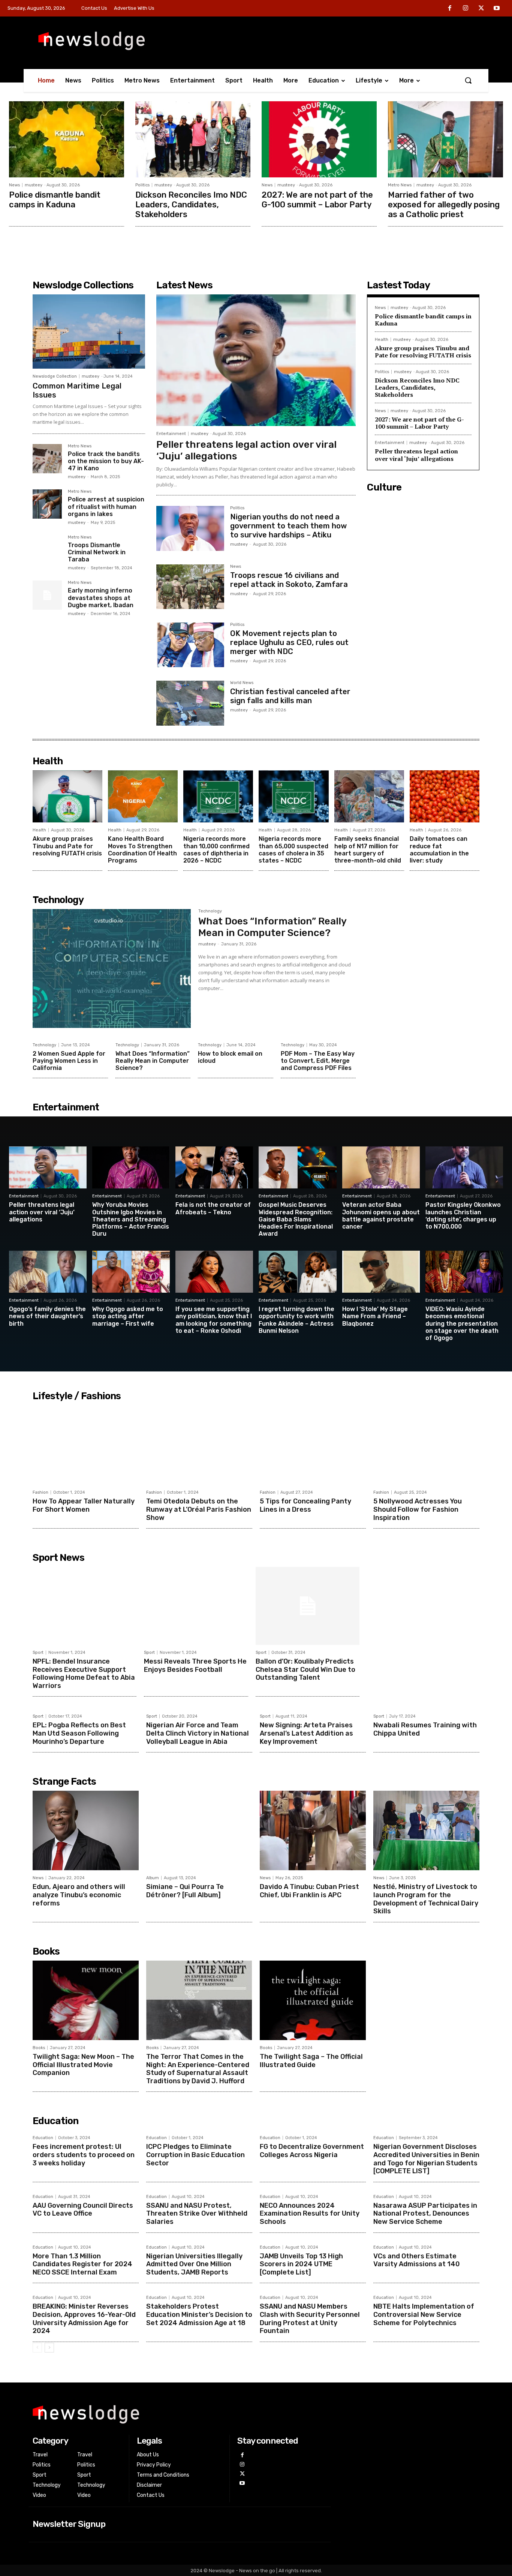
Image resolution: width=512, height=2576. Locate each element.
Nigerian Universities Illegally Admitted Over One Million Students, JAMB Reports (194, 2264)
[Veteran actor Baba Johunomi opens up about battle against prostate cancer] (381, 1167)
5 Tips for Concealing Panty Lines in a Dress (305, 1505)
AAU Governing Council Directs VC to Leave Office (83, 2210)
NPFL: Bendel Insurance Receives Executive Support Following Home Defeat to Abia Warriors (84, 1674)
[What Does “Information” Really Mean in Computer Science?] (112, 968)
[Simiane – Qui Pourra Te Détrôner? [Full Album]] (199, 1830)
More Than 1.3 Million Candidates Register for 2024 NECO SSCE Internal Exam (82, 2264)
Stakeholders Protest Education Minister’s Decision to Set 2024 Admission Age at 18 (199, 2314)
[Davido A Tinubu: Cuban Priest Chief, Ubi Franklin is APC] (313, 1830)
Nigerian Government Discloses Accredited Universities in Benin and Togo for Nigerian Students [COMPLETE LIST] (426, 2159)
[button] (468, 80)
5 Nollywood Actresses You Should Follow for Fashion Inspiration (418, 1509)
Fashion (40, 1492)
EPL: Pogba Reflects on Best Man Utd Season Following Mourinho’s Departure (79, 1733)
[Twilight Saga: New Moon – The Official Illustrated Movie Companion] (86, 2000)
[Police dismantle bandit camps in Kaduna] (67, 139)
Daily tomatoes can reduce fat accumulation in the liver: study (439, 850)
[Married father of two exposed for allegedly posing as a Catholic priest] (445, 139)
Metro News (400, 185)
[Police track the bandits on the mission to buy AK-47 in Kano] (47, 459)
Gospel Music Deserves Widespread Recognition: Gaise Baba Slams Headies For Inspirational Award (296, 1219)
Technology (210, 911)
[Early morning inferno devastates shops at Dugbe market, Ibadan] (47, 595)
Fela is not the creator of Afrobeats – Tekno (213, 1208)
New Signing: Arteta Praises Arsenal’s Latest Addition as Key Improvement (306, 1733)
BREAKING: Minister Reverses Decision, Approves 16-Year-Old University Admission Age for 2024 (84, 2319)
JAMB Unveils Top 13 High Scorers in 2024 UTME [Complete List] (301, 2264)
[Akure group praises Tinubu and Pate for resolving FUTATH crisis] (67, 797)
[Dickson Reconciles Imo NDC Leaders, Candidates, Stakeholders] (193, 139)
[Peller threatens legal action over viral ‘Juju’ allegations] (256, 360)
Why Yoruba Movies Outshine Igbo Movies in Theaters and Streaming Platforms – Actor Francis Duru (131, 1219)
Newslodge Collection (55, 376)
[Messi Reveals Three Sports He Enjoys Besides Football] (196, 1606)
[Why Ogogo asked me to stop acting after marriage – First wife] (131, 1272)
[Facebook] (450, 9)
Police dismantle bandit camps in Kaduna (55, 200)
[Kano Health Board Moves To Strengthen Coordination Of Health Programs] (143, 797)
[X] (481, 9)
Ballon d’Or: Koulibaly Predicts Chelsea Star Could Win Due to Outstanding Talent (305, 1669)
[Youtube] (497, 9)
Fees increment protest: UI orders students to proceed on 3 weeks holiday (84, 2155)
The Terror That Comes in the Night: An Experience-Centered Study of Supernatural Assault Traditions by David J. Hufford (198, 2069)
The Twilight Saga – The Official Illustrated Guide (311, 2061)
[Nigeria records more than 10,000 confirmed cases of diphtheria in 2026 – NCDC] (218, 797)
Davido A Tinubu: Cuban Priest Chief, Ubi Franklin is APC (309, 1891)
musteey (34, 185)
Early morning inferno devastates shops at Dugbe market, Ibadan (101, 598)
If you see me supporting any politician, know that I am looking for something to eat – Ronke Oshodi (214, 1320)
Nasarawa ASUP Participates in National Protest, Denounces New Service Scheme (425, 2214)
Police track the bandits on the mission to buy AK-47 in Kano (106, 461)
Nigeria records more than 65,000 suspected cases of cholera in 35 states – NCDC (293, 850)
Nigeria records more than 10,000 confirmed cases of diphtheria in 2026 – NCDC (216, 850)
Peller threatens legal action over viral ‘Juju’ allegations (246, 450)
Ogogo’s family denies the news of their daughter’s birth (47, 1316)
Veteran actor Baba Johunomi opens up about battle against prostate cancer (381, 1216)
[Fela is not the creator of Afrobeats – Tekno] (214, 1167)
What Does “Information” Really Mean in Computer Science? (272, 927)
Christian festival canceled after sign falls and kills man (290, 696)
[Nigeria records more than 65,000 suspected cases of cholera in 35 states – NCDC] (293, 797)
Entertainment (171, 434)
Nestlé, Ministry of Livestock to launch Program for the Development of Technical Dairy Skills (426, 1899)
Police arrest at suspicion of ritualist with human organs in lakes (106, 506)
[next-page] (49, 2348)
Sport (38, 1653)
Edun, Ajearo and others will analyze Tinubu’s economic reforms (79, 1895)
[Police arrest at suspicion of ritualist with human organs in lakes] (47, 504)
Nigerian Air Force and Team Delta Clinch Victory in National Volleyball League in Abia (198, 1733)
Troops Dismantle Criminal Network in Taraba (97, 552)
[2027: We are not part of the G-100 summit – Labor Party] (319, 139)
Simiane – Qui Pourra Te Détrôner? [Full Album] (185, 1891)
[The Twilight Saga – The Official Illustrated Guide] (313, 2000)
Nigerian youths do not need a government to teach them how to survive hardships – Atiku (288, 526)
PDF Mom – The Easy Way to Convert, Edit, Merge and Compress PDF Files (318, 1061)
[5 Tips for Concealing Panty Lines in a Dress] (313, 1445)
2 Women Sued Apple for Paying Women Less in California (69, 1061)
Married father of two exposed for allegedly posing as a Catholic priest (444, 205)
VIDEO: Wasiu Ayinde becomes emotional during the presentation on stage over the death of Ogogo (462, 1323)
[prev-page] (37, 2348)
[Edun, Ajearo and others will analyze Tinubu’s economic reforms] (86, 1830)
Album (153, 1878)
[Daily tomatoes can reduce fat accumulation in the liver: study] (445, 797)
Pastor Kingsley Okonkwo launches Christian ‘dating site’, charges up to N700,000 (463, 1216)
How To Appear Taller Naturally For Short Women (84, 1505)
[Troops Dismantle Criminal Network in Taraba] (47, 550)
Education (43, 2138)
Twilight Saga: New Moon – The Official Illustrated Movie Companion (83, 2065)
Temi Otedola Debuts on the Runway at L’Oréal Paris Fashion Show (199, 1509)
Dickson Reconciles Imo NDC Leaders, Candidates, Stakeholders (191, 205)
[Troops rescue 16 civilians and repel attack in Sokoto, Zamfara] (190, 587)
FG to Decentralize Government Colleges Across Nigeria (312, 2151)
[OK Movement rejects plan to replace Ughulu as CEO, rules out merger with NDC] (190, 645)
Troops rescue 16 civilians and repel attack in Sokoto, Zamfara (289, 580)
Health (382, 340)
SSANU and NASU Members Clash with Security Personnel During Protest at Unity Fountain (310, 2319)
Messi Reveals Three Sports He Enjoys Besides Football (195, 1665)
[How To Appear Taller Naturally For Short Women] (86, 1445)
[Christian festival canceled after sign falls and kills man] (190, 703)
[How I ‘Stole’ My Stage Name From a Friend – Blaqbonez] (381, 1272)
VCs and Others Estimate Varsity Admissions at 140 (417, 2260)
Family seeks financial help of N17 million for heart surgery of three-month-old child (368, 850)
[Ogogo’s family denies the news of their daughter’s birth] (48, 1272)
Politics (142, 185)
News (14, 185)
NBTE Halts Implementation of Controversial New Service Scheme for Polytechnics (424, 2314)
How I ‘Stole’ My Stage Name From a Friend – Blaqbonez (375, 1316)
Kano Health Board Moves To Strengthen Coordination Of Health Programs (142, 850)
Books (39, 2048)
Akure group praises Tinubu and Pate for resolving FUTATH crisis (423, 352)
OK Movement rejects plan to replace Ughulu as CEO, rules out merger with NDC (289, 642)
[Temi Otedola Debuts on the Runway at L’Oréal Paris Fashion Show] (199, 1445)
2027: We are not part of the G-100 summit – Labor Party (317, 200)
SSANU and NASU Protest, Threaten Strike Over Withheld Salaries (197, 2214)
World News (242, 683)
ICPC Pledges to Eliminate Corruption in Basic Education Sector (195, 2155)
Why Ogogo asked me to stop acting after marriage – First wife (128, 1316)
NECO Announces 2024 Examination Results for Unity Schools (310, 2214)
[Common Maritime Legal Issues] (89, 332)
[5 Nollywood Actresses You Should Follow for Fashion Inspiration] (426, 1445)
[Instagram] (466, 9)
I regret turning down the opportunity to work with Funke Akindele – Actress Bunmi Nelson (296, 1320)
